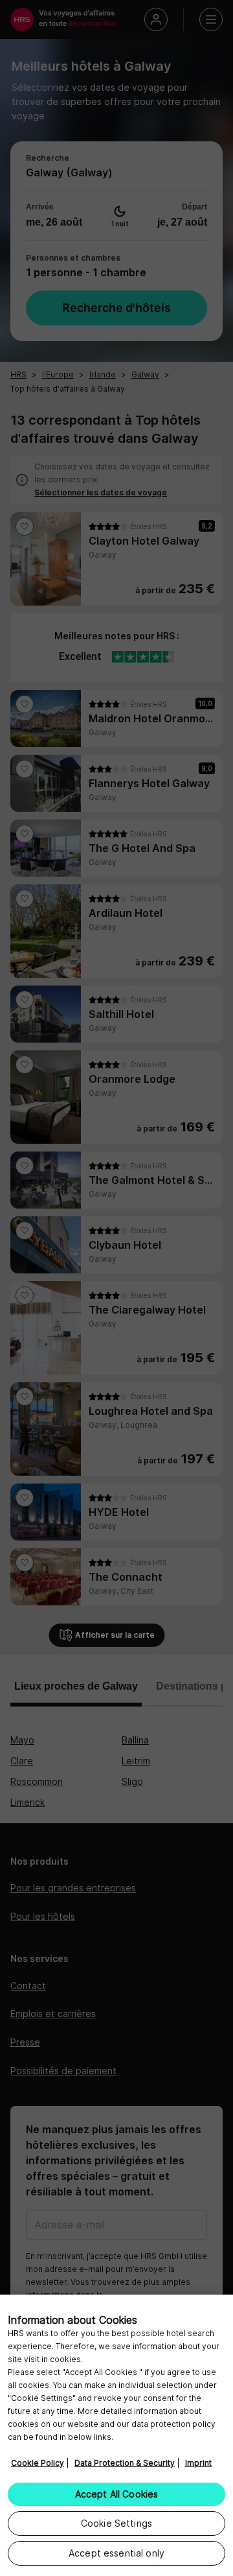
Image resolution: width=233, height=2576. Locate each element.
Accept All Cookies (117, 2494)
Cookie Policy (38, 2463)
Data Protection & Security (125, 2463)
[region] (116, 2435)
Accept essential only (116, 2553)
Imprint (198, 2463)
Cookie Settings (116, 2523)
